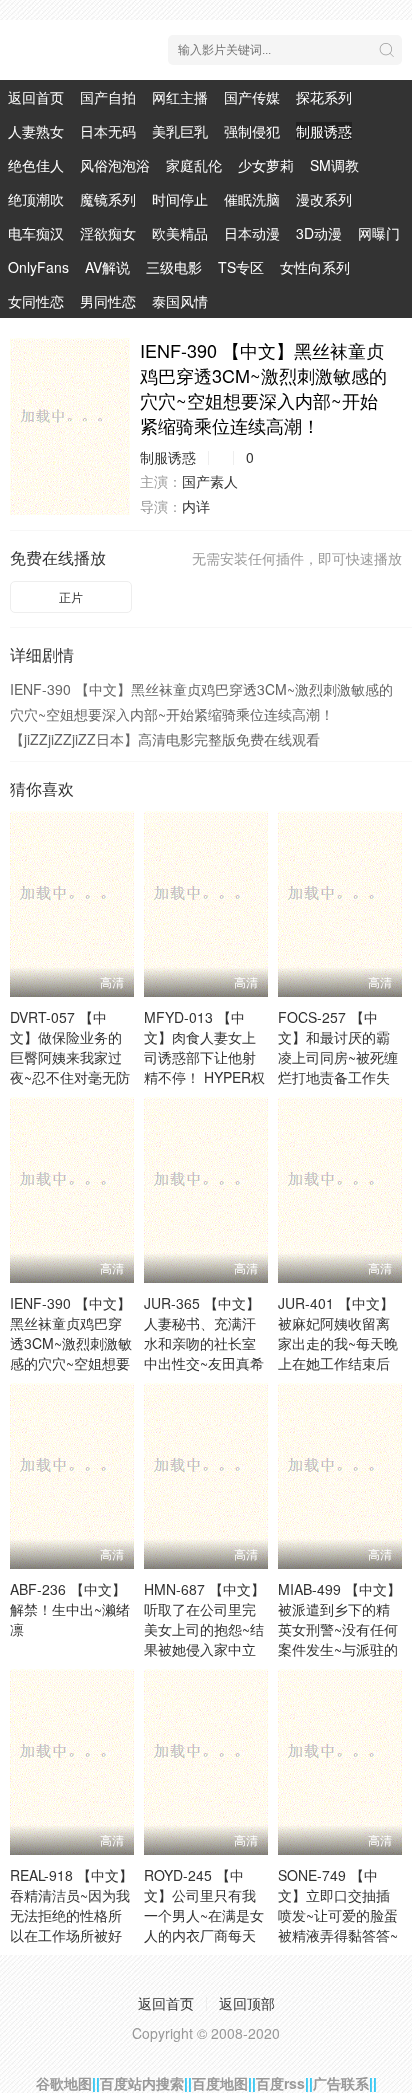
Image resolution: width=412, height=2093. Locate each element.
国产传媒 (252, 97)
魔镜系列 (108, 199)
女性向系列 (315, 267)
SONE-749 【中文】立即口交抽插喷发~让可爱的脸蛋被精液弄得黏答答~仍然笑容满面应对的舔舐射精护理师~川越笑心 (338, 1935)
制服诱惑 (324, 131)
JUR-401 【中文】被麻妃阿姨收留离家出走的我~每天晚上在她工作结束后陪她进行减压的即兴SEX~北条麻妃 (338, 1353)
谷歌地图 (64, 2083)
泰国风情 (180, 301)
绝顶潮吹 (36, 199)
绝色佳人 (36, 165)
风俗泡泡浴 (115, 165)
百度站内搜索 (142, 2083)
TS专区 (241, 267)
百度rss (280, 2083)
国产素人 (210, 481)
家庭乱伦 (194, 165)
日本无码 (108, 131)
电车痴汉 (36, 233)
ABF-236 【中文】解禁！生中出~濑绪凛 (70, 1609)
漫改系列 (324, 199)
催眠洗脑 (252, 199)
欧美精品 (180, 233)
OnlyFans (38, 267)
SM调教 (334, 165)
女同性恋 (36, 301)
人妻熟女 (36, 131)
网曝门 (379, 233)
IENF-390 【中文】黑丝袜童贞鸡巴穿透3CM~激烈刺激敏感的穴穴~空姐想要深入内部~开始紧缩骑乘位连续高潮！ (71, 1353)
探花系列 (324, 97)
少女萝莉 (266, 165)
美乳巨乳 (180, 131)
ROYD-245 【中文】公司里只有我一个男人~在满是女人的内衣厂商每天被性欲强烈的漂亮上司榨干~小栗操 (204, 1925)
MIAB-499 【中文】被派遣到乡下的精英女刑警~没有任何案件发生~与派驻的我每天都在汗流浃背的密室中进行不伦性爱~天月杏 (339, 1649)
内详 (196, 506)
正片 (71, 596)
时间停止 (180, 199)
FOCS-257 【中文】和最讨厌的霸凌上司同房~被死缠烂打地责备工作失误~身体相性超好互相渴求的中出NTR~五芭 (338, 1077)
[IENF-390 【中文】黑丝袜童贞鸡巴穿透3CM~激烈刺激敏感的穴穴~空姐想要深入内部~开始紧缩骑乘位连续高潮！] (70, 426)
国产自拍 (108, 97)
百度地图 (220, 2083)
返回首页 (36, 97)
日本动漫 (252, 233)
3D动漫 (319, 233)
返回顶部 (247, 2003)
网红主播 (180, 97)
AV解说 (107, 267)
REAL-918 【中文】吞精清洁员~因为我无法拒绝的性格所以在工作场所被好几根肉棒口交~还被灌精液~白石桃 (71, 1925)
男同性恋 (108, 301)
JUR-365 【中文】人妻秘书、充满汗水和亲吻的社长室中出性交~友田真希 (204, 1333)
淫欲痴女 (108, 233)
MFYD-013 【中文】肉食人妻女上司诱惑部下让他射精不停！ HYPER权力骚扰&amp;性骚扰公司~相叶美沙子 (204, 1067)
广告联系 (341, 2083)
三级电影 (174, 267)
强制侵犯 (252, 131)
